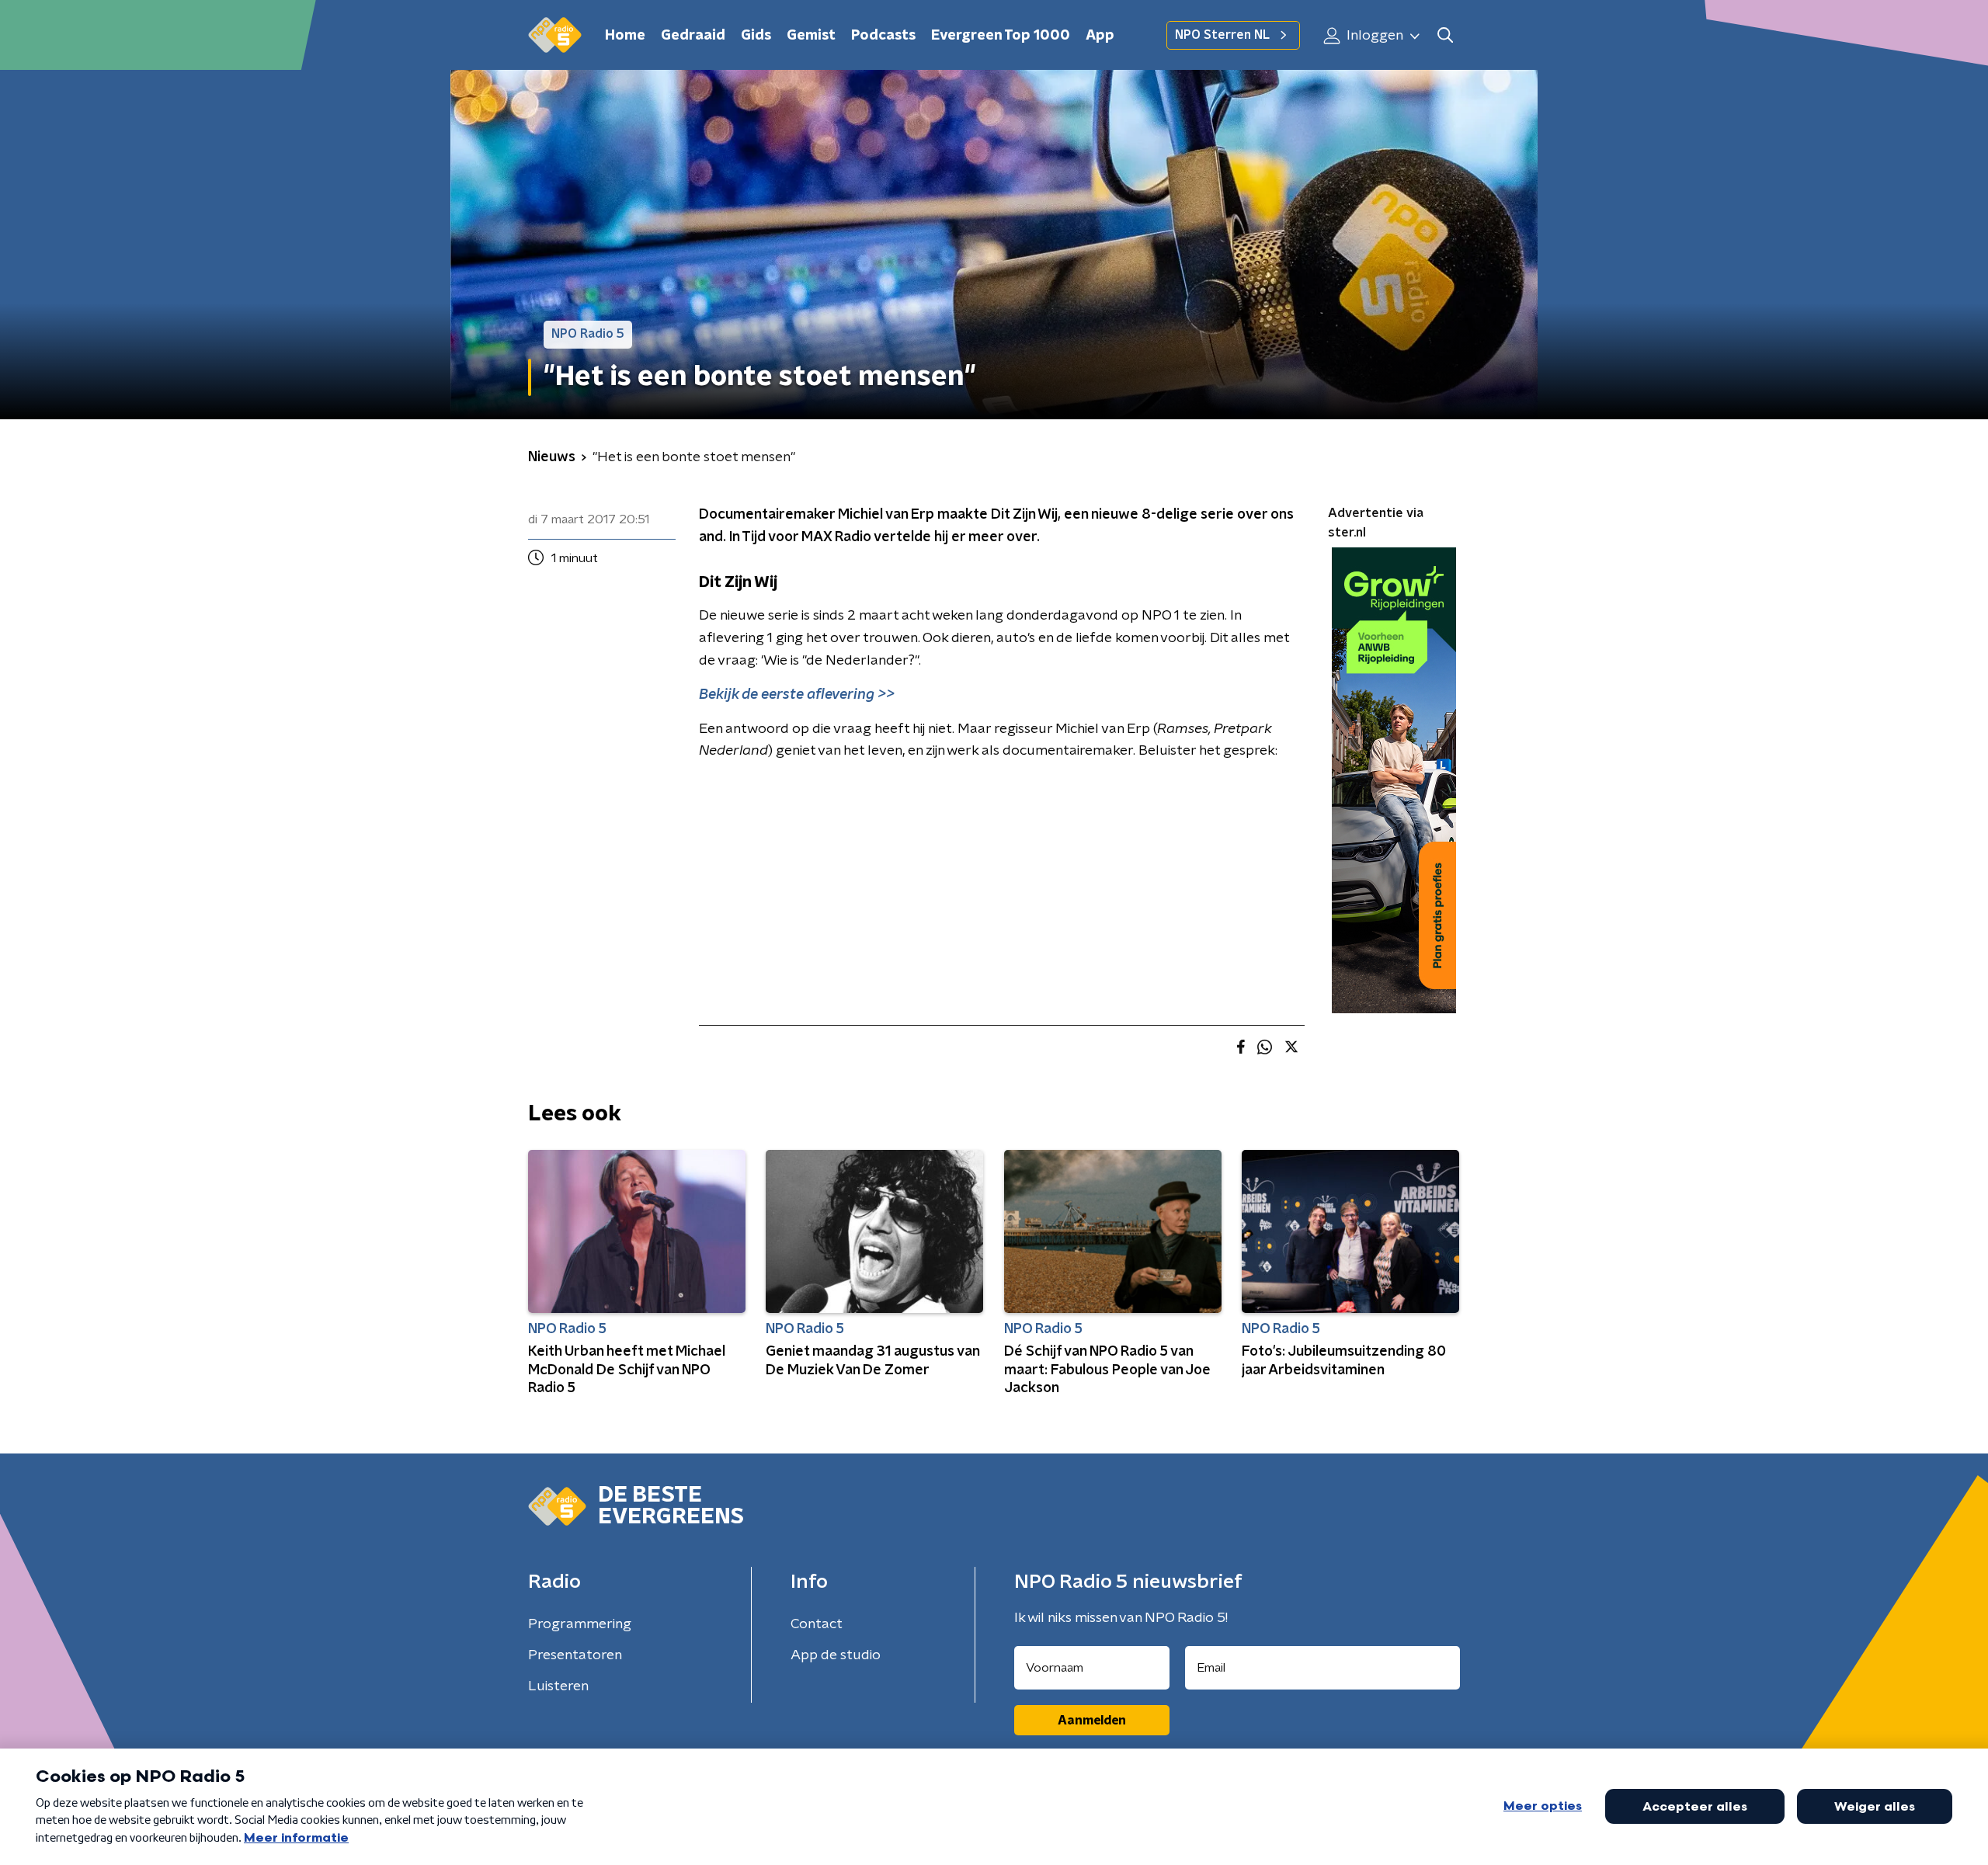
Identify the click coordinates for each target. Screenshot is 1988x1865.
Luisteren (558, 1686)
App (1100, 36)
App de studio (836, 1655)
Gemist (811, 36)
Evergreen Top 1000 (1001, 36)
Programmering (580, 1624)
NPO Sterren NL (1222, 35)
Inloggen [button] (1373, 36)
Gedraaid (693, 36)
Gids (756, 36)
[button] (1445, 35)
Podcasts (883, 36)
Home (625, 36)
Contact (817, 1624)
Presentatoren (575, 1655)
